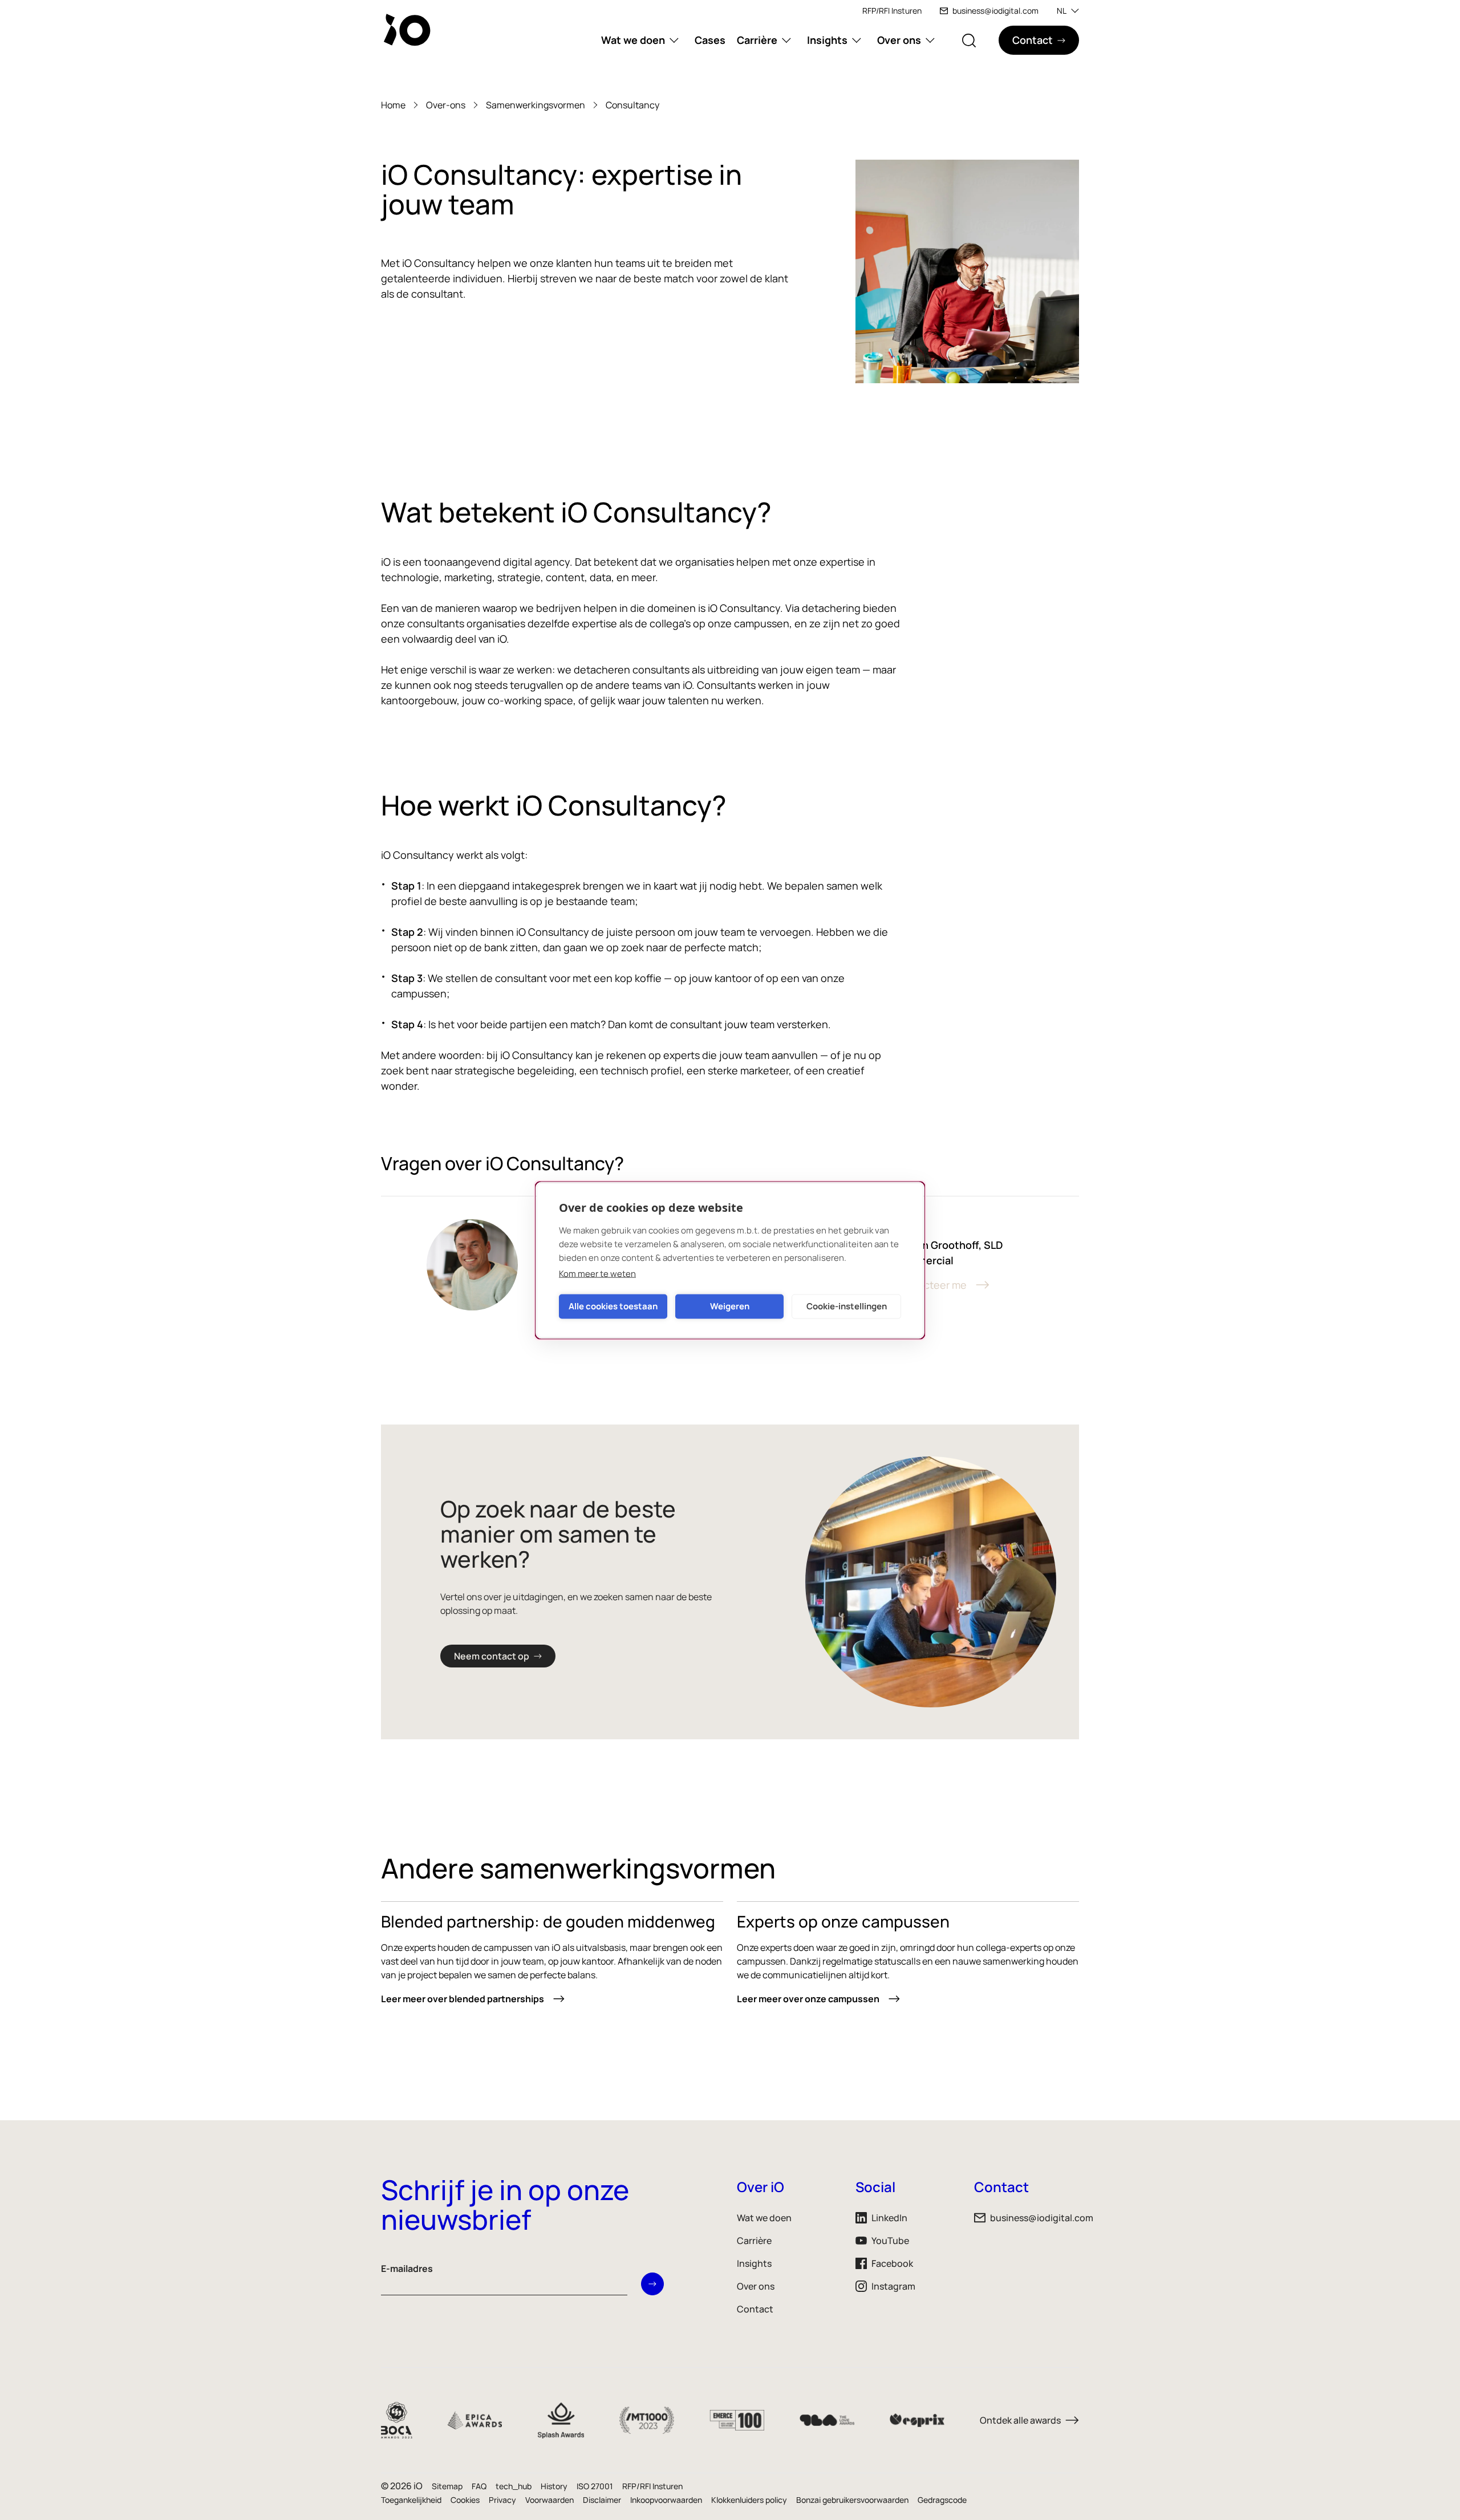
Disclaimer (602, 2500)
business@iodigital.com (995, 11)
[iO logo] (409, 30)
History (554, 2486)
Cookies (465, 2500)
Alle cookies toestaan (613, 1306)
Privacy (502, 2500)
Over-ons (446, 105)
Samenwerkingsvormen (536, 105)
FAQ (479, 2486)
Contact (755, 2309)
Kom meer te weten (597, 1273)
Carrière (757, 40)
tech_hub (514, 2486)
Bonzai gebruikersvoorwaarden (852, 2500)
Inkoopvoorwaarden (666, 2500)
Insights (827, 40)
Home (393, 105)
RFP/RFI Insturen (892, 11)
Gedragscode (942, 2500)
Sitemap (447, 2486)
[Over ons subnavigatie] (930, 40)
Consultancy (632, 105)
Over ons (899, 40)
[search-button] (969, 40)
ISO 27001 (595, 2486)
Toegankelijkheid (411, 2500)
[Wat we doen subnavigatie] (674, 40)
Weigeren (730, 1306)
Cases (710, 40)
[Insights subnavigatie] (857, 40)
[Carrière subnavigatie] (786, 40)
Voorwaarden (549, 2500)
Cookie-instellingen (847, 1306)
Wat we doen (633, 40)
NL (1062, 11)
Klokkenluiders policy (749, 2500)
